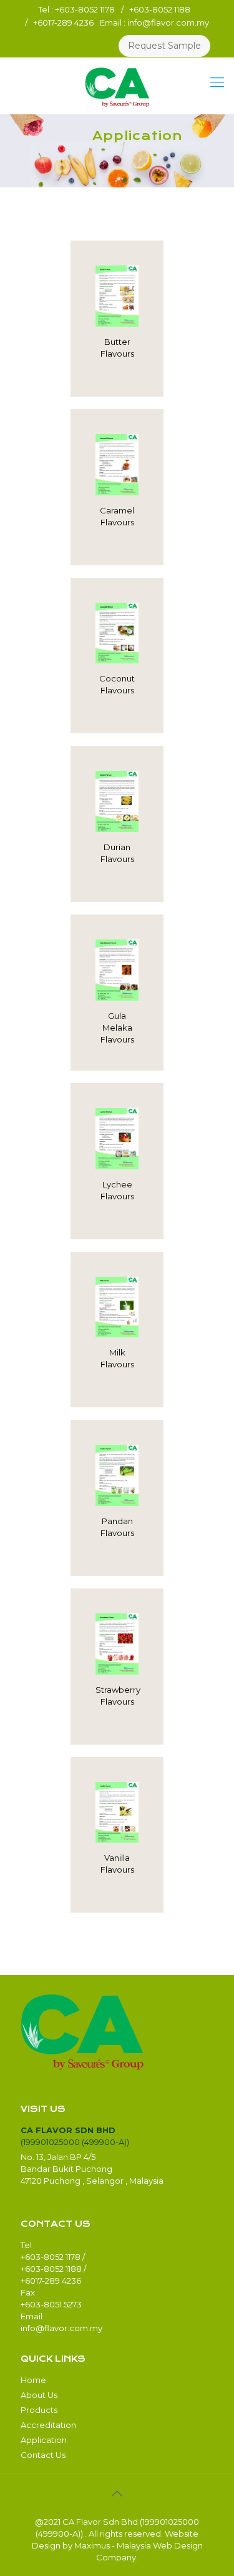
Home (33, 2380)
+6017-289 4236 (63, 22)
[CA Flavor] (117, 86)
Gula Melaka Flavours (117, 1028)
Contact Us (43, 2455)
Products (39, 2410)
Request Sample (164, 46)
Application (44, 2440)
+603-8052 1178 (85, 9)
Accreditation (48, 2425)
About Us (39, 2395)
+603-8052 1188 (160, 9)
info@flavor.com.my (168, 22)
